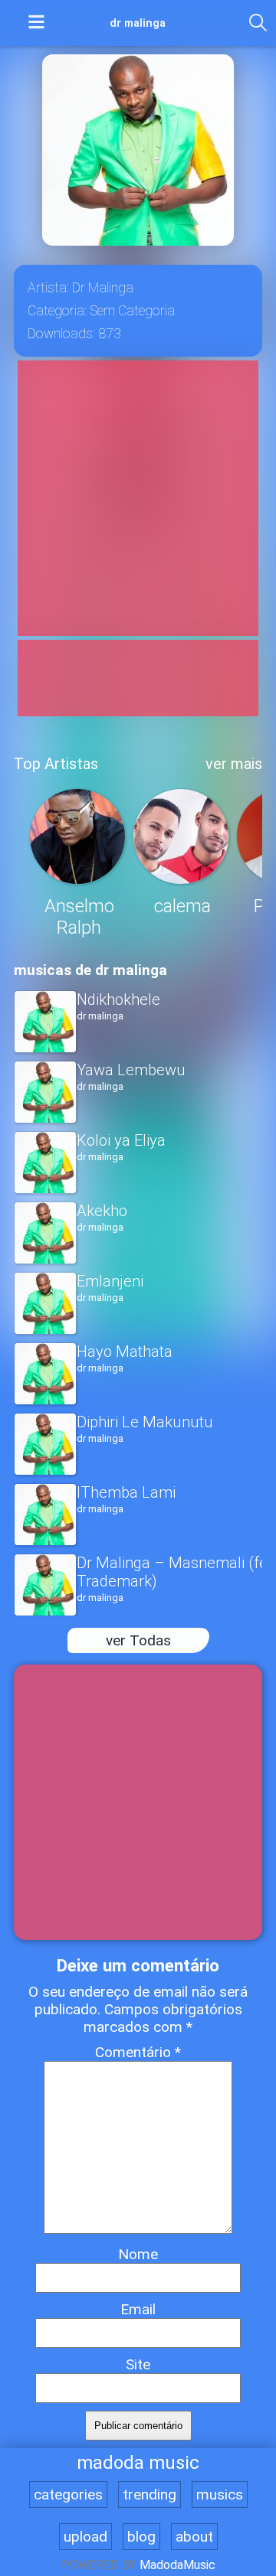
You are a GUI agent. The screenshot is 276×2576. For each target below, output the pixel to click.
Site (138, 2364)
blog (141, 2537)
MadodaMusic (177, 2565)
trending (149, 2494)
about (194, 2537)
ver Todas (138, 1640)
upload (85, 2537)
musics (220, 2494)
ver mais (234, 764)
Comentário (138, 2052)
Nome (138, 2254)
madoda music (138, 2463)
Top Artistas (56, 764)
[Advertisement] (138, 498)
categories (68, 2494)
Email (138, 2309)
